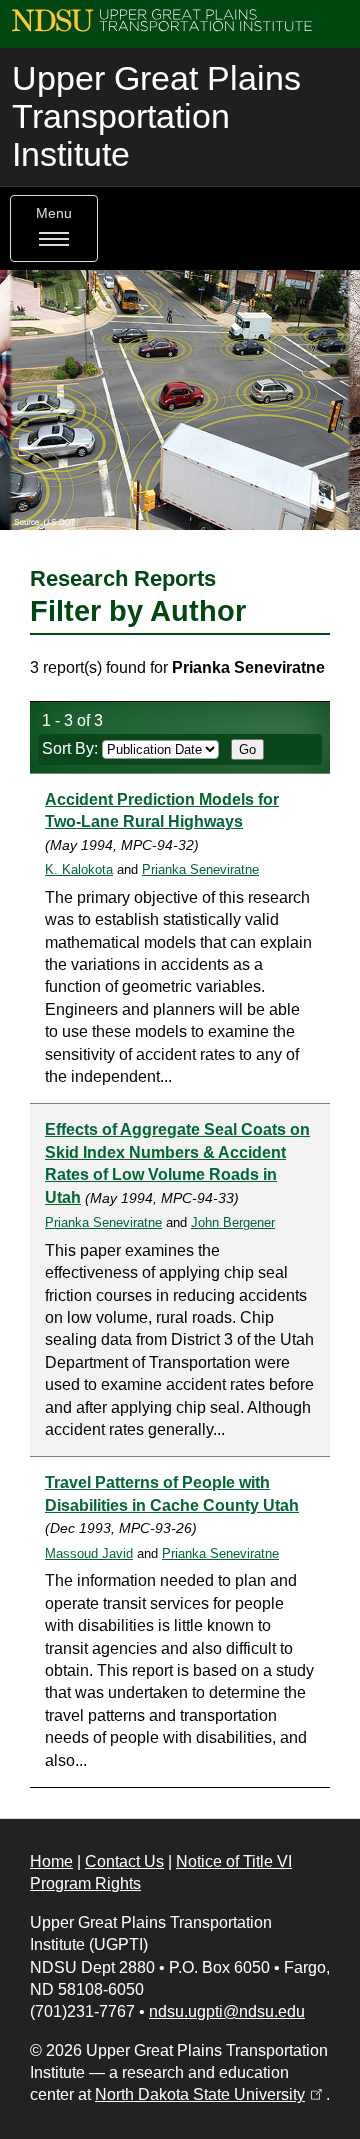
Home (51, 1861)
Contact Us (124, 1861)
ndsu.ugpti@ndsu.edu (227, 2011)
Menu (54, 213)
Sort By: (72, 748)
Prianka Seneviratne (200, 869)
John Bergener (233, 1222)
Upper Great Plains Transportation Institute (156, 116)
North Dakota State (210, 2094)
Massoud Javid (89, 1553)
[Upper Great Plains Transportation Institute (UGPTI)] (162, 19)
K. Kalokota (79, 869)
